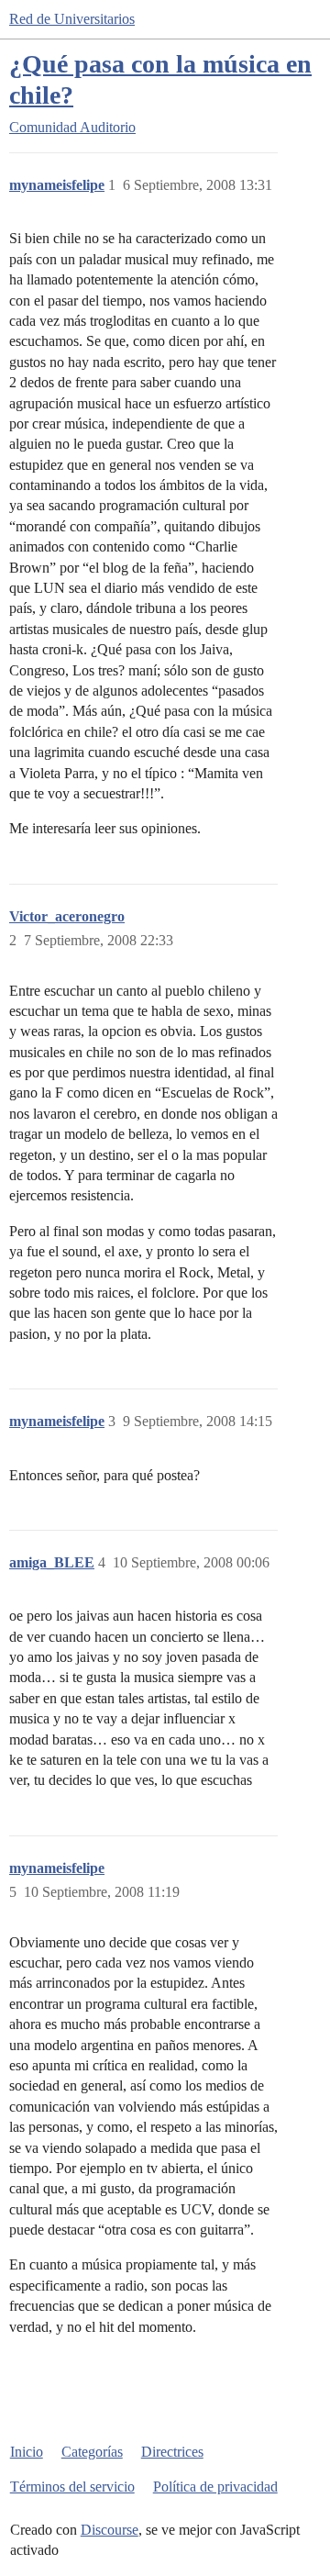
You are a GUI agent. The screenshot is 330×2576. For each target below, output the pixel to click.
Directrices (172, 2452)
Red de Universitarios (72, 19)
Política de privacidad (215, 2487)
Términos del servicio (72, 2487)
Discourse (110, 2530)
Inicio (27, 2452)
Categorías (92, 2452)
